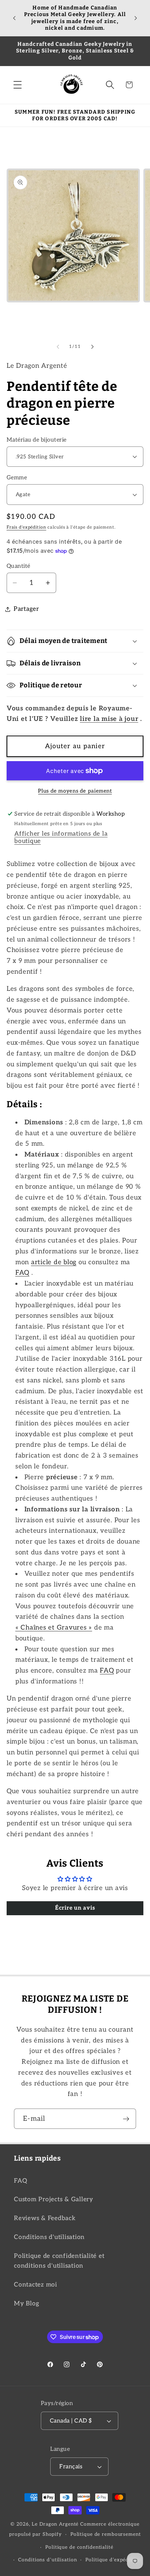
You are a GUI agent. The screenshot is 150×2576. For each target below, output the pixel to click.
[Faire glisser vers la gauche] (58, 346)
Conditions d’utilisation (47, 2560)
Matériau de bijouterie (37, 440)
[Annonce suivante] (136, 18)
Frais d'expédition (27, 527)
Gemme (17, 478)
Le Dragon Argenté (56, 2524)
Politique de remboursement (106, 2534)
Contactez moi (36, 2285)
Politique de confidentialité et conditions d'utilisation (59, 2261)
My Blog (27, 2303)
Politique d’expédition (113, 2560)
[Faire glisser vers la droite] (92, 346)
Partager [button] (26, 609)
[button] (18, 85)
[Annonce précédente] (14, 18)
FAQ (20, 2181)
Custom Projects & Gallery (54, 2199)
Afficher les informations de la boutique (61, 837)
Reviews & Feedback (45, 2218)
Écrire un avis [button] (75, 1908)
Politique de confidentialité (79, 2547)
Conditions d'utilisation (49, 2237)
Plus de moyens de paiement (75, 791)
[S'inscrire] (126, 2119)
